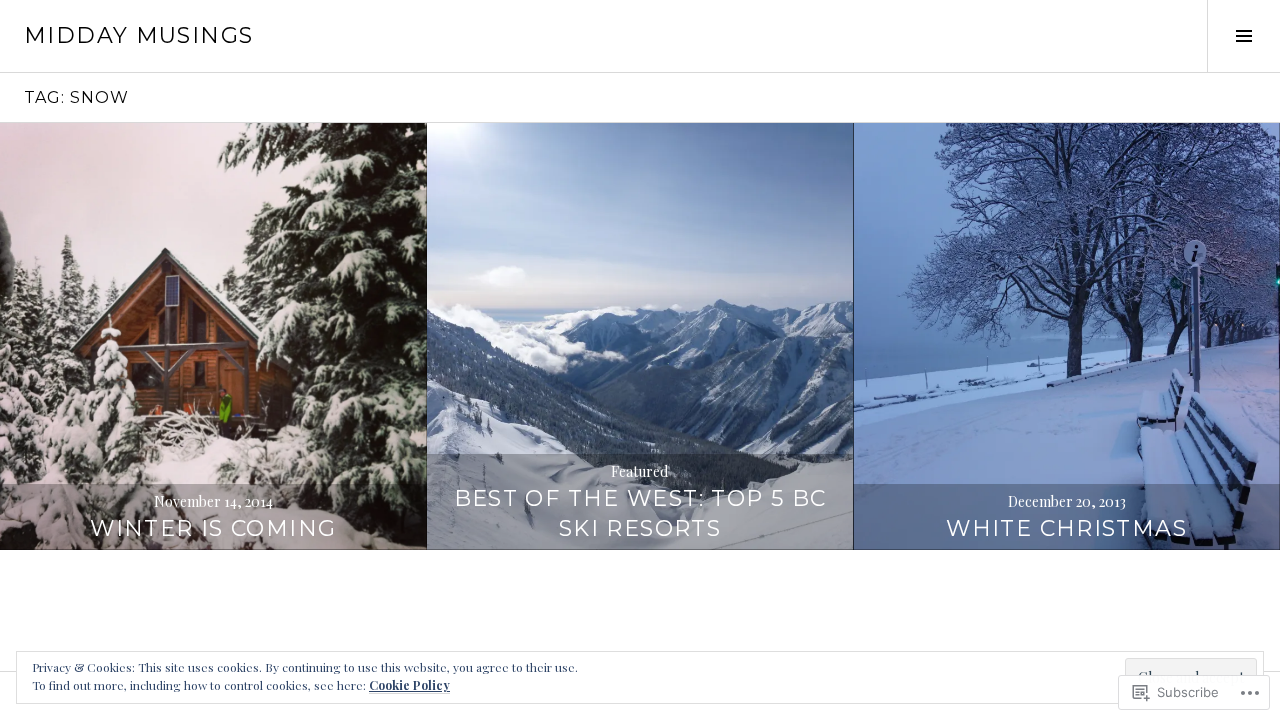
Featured (639, 471)
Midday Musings (138, 35)
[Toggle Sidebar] (1243, 36)
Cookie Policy (409, 685)
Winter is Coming (213, 528)
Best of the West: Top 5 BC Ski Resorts (640, 513)
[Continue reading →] (213, 336)
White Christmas (1066, 528)
